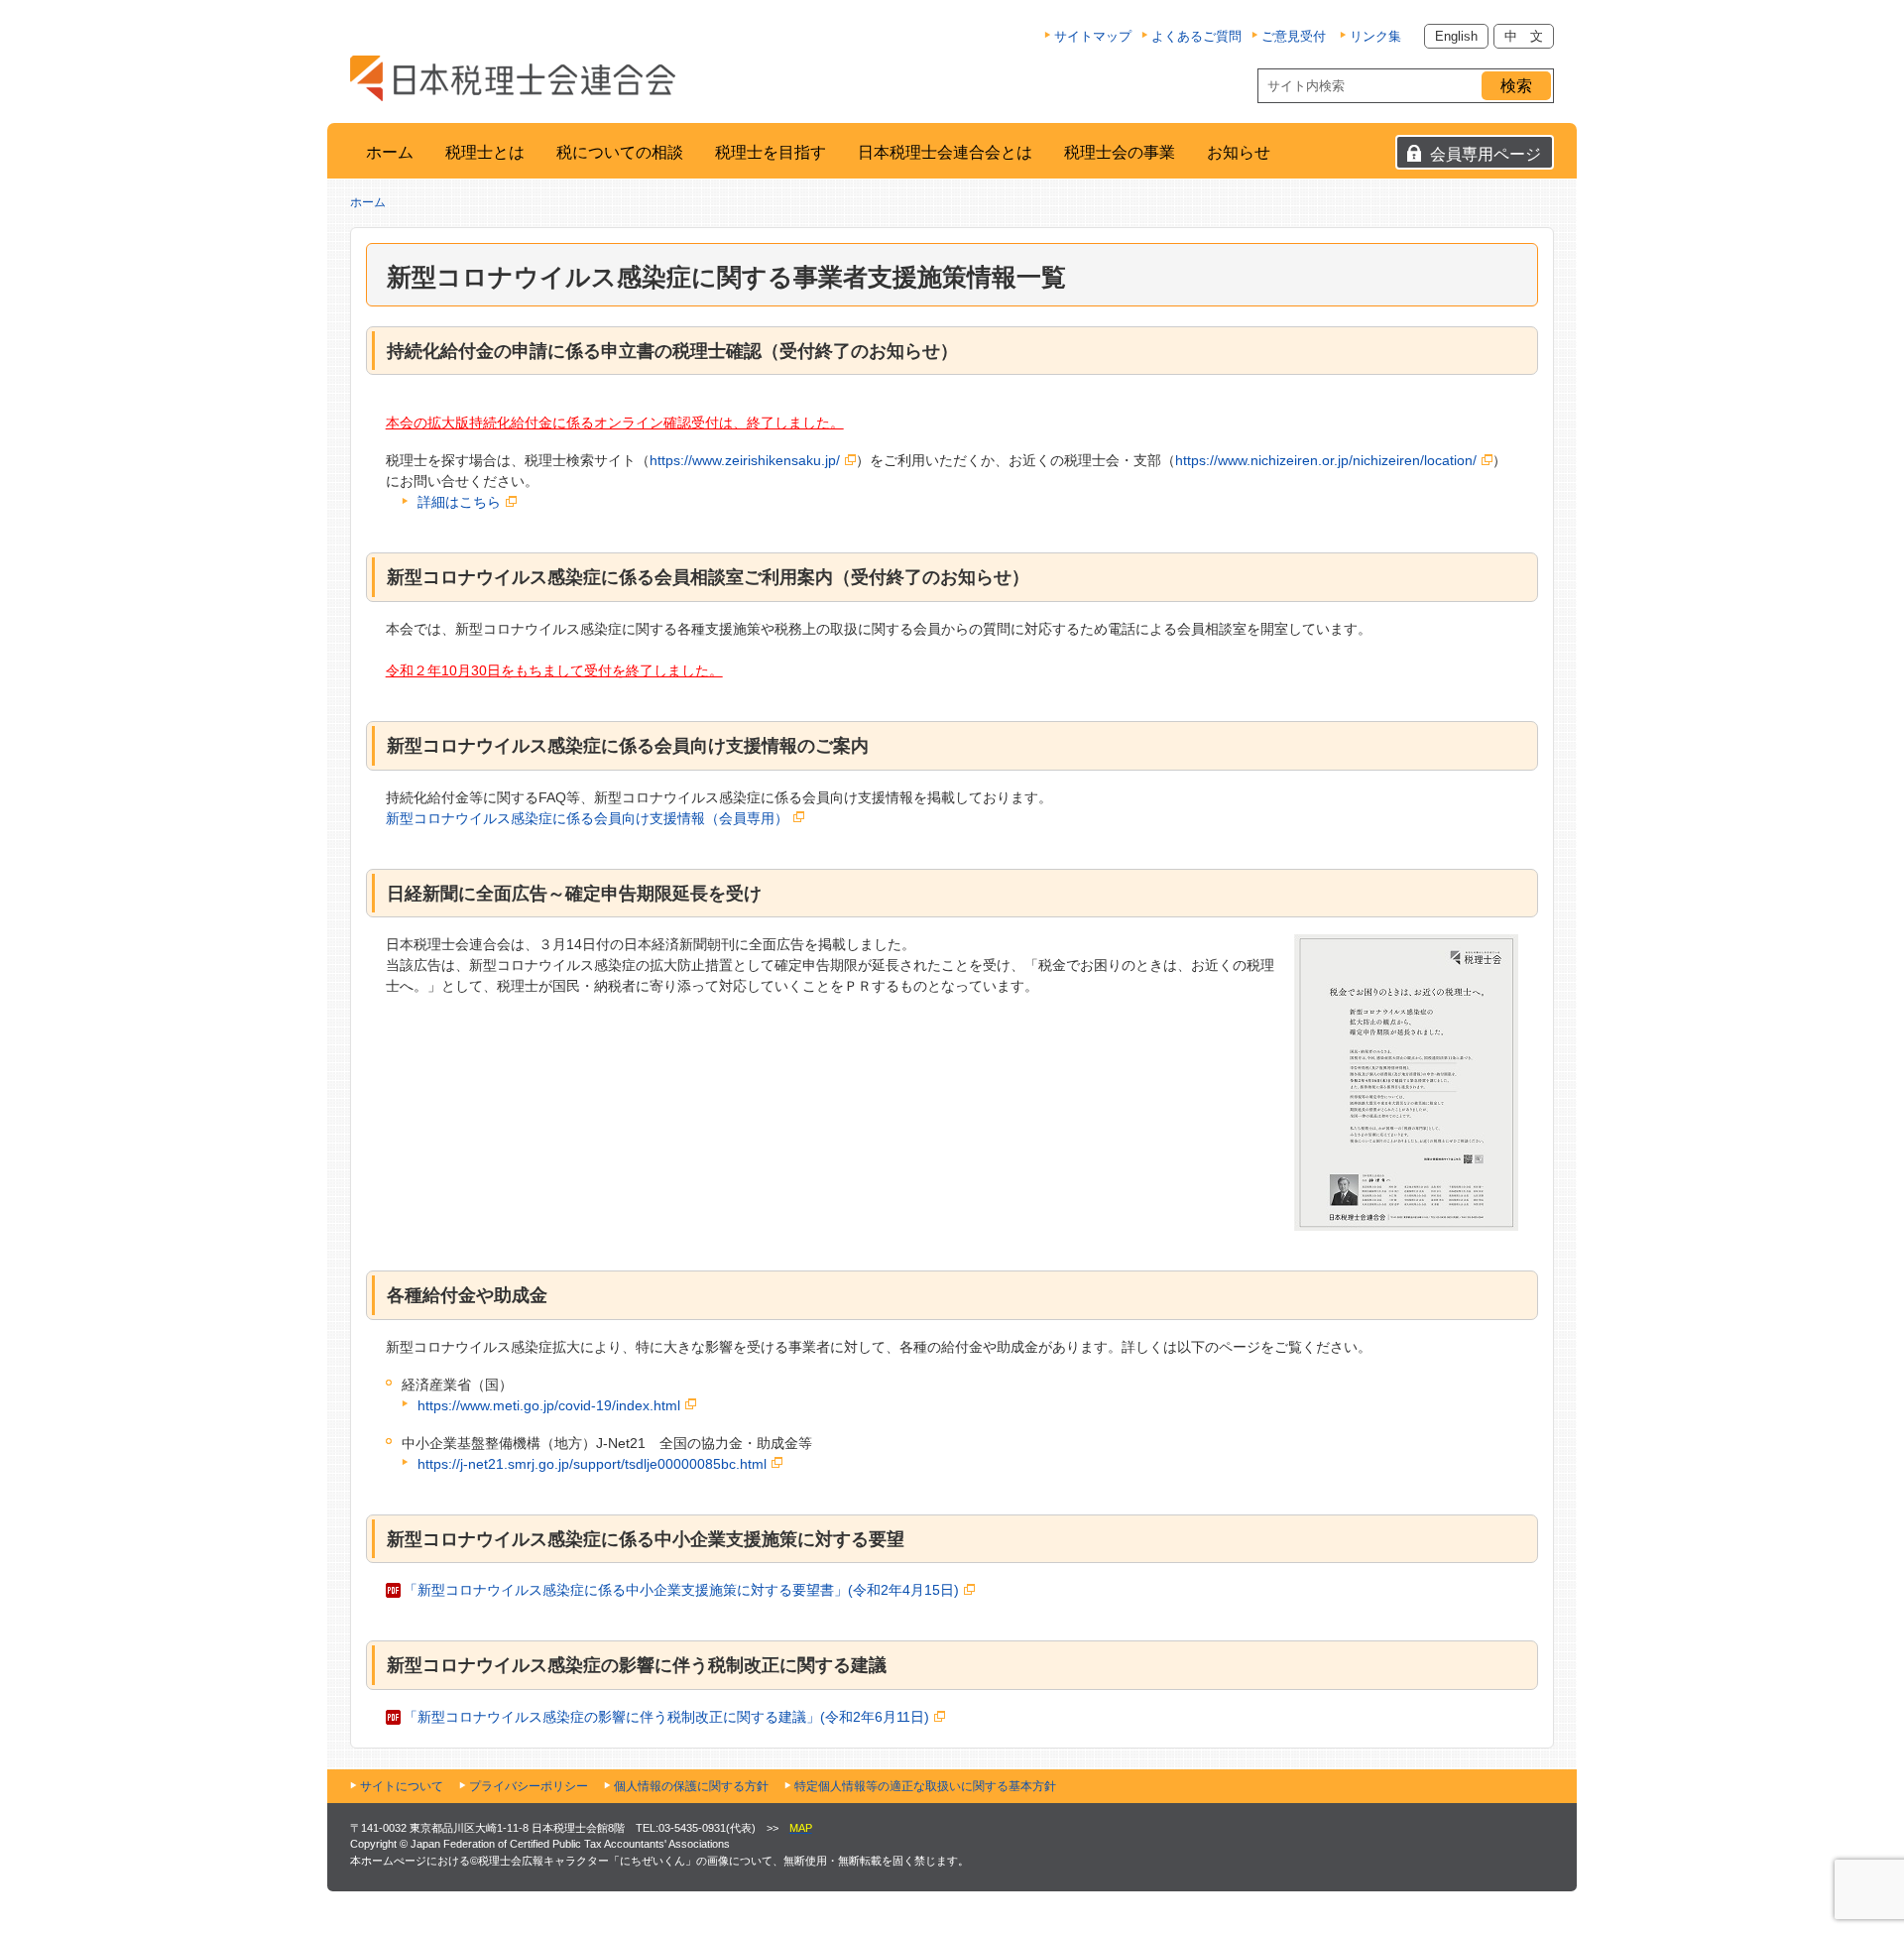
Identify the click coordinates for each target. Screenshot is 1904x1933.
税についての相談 (620, 152)
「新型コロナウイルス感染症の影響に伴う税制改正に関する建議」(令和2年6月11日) (666, 1717)
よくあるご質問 (1196, 36)
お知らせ (1239, 152)
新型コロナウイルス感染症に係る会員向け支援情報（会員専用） (587, 818)
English (1456, 36)
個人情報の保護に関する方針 (691, 1786)
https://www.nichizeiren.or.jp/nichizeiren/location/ (1326, 460)
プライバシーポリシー (529, 1786)
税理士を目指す (771, 152)
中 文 (1524, 36)
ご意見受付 (1294, 36)
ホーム (390, 152)
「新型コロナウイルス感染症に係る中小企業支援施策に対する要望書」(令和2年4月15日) (681, 1590)
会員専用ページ (1486, 154)
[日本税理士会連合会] (513, 78)
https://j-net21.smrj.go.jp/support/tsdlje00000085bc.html (592, 1464)
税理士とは (485, 152)
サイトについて (402, 1786)
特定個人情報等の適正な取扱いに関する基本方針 (925, 1786)
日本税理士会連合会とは (945, 152)
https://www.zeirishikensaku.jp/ (745, 460)
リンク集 (1375, 36)
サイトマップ (1093, 36)
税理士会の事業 (1120, 152)
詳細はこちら (459, 502)
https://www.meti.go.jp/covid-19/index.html (549, 1405)
